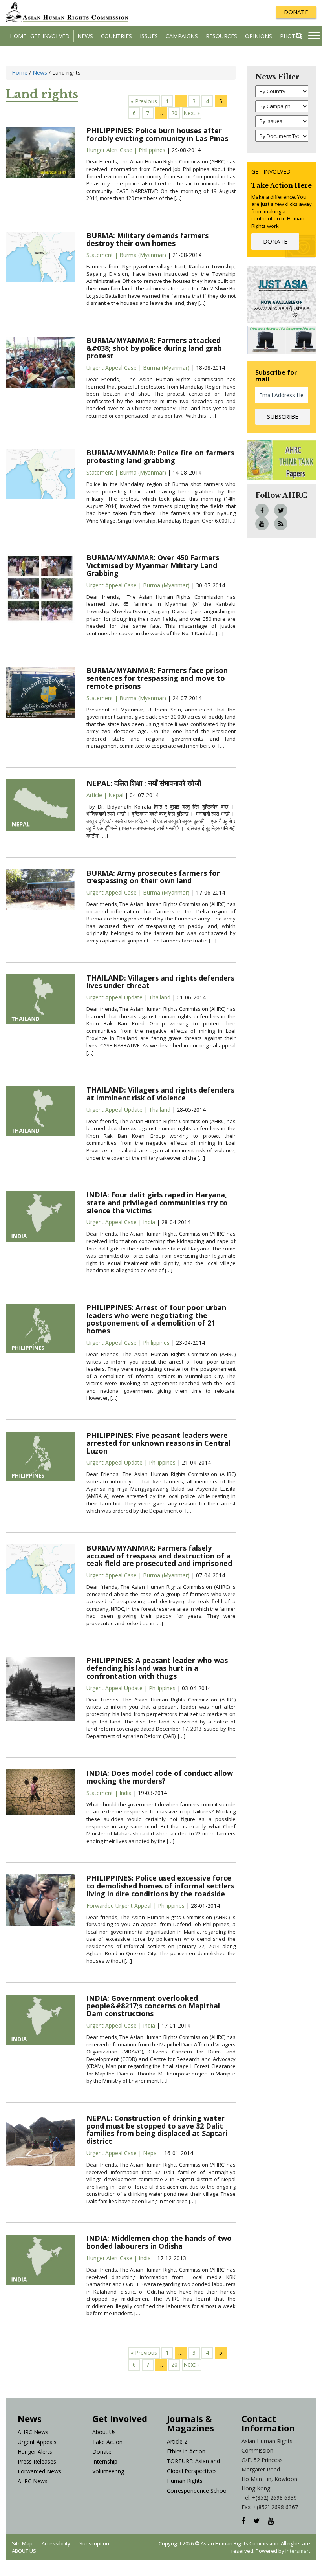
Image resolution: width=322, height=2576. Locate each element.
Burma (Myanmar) (143, 255)
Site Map (22, 2543)
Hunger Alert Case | (113, 150)
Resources (221, 36)
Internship (105, 2461)
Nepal (116, 795)
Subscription (94, 2543)
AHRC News (33, 2432)
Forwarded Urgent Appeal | (122, 1906)
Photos (291, 36)
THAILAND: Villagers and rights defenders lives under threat (160, 982)
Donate (102, 2452)
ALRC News (33, 2481)
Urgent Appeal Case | (115, 368)
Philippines (152, 150)
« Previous (144, 101)
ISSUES (149, 36)
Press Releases (37, 2461)
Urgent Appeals (37, 2442)
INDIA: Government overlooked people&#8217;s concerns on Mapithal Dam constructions (153, 2006)
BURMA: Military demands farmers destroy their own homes (147, 239)
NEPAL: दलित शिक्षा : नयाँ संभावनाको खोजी (144, 783)
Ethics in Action (186, 2451)
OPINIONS (259, 36)
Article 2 (177, 2441)
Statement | (103, 255)
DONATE (296, 12)
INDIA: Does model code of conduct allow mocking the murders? (160, 1777)
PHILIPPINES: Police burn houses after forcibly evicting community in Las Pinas (157, 134)
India (149, 1222)
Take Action (107, 2442)
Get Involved (50, 36)
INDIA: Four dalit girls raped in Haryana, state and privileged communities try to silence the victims (157, 1203)
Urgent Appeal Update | (118, 997)
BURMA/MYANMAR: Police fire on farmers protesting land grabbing (160, 457)
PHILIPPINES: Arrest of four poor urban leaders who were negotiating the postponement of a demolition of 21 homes (156, 1319)
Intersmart (298, 2551)
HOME (18, 36)
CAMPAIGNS (182, 36)
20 (174, 113)
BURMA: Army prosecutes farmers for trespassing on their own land (153, 877)
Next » (192, 113)
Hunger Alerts (35, 2452)
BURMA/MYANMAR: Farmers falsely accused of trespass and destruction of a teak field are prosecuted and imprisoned (159, 1556)
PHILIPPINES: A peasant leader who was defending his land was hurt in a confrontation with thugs (157, 1668)
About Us (104, 2432)
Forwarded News (39, 2471)
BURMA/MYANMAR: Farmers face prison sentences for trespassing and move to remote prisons (157, 678)
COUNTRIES (116, 36)
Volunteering (108, 2471)
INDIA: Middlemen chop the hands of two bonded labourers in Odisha (159, 2242)
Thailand (160, 997)
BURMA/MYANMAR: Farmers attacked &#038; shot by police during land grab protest (154, 348)
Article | (97, 795)
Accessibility (56, 2543)
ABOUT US (24, 2551)
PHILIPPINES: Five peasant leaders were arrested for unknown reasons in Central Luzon (158, 1443)
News (85, 36)
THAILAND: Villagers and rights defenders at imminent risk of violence (160, 1094)
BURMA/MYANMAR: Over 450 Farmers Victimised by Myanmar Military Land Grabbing (153, 565)
